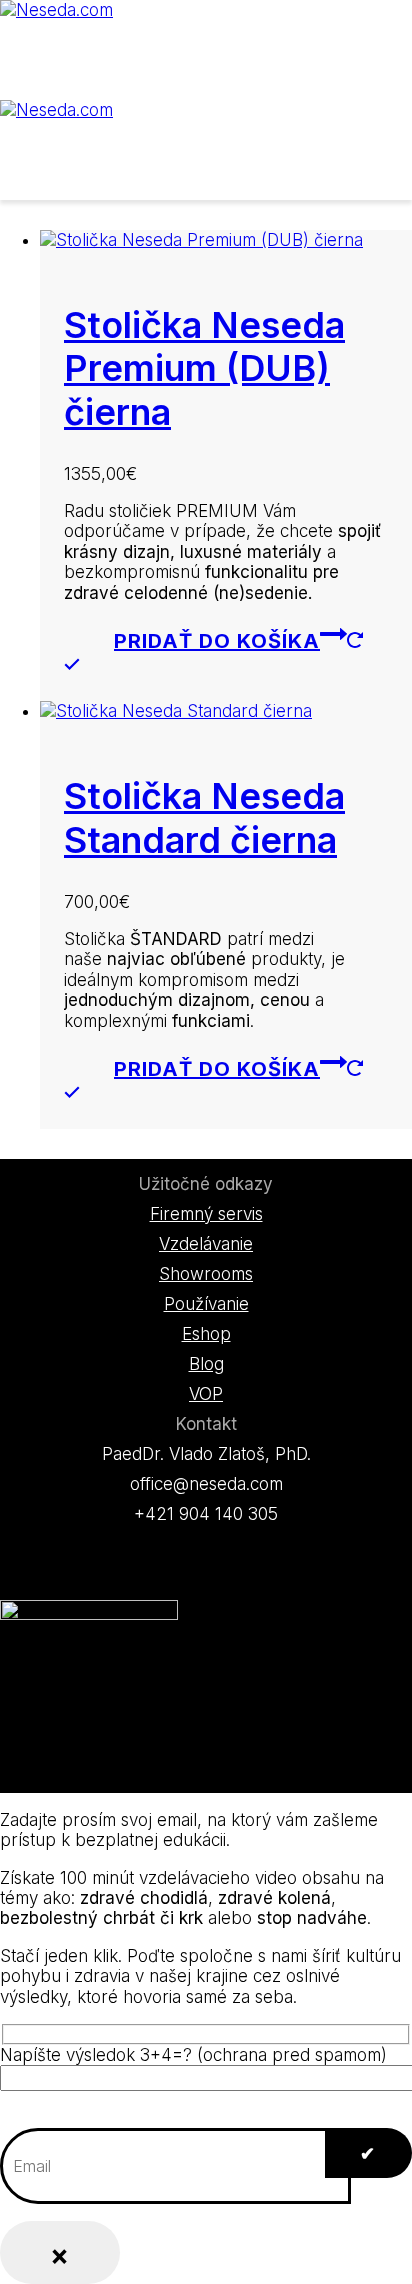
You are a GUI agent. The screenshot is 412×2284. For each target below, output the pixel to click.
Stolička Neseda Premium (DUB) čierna (204, 368)
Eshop (206, 1334)
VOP (206, 1394)
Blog (206, 1364)
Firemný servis (206, 1214)
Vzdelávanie (206, 1244)
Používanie (206, 1304)
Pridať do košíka (217, 641)
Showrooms (206, 1274)
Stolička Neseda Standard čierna (204, 817)
